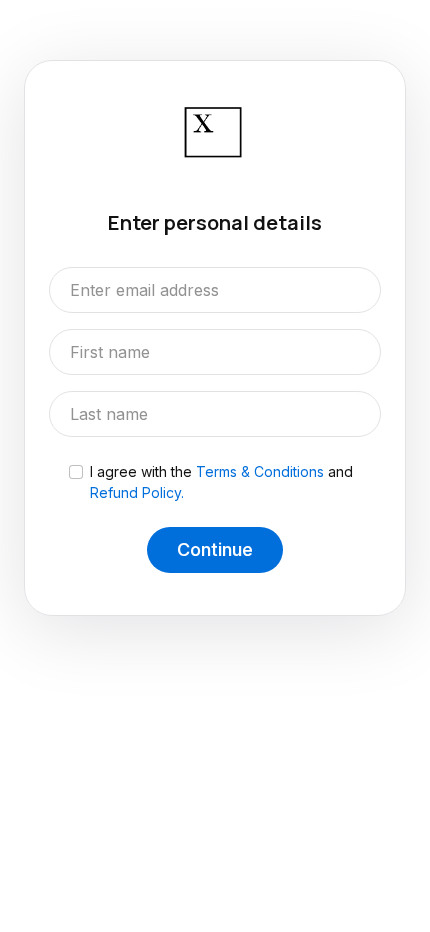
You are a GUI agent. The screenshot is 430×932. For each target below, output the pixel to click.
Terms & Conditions (260, 471)
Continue (215, 549)
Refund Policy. (137, 492)
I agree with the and (221, 482)
